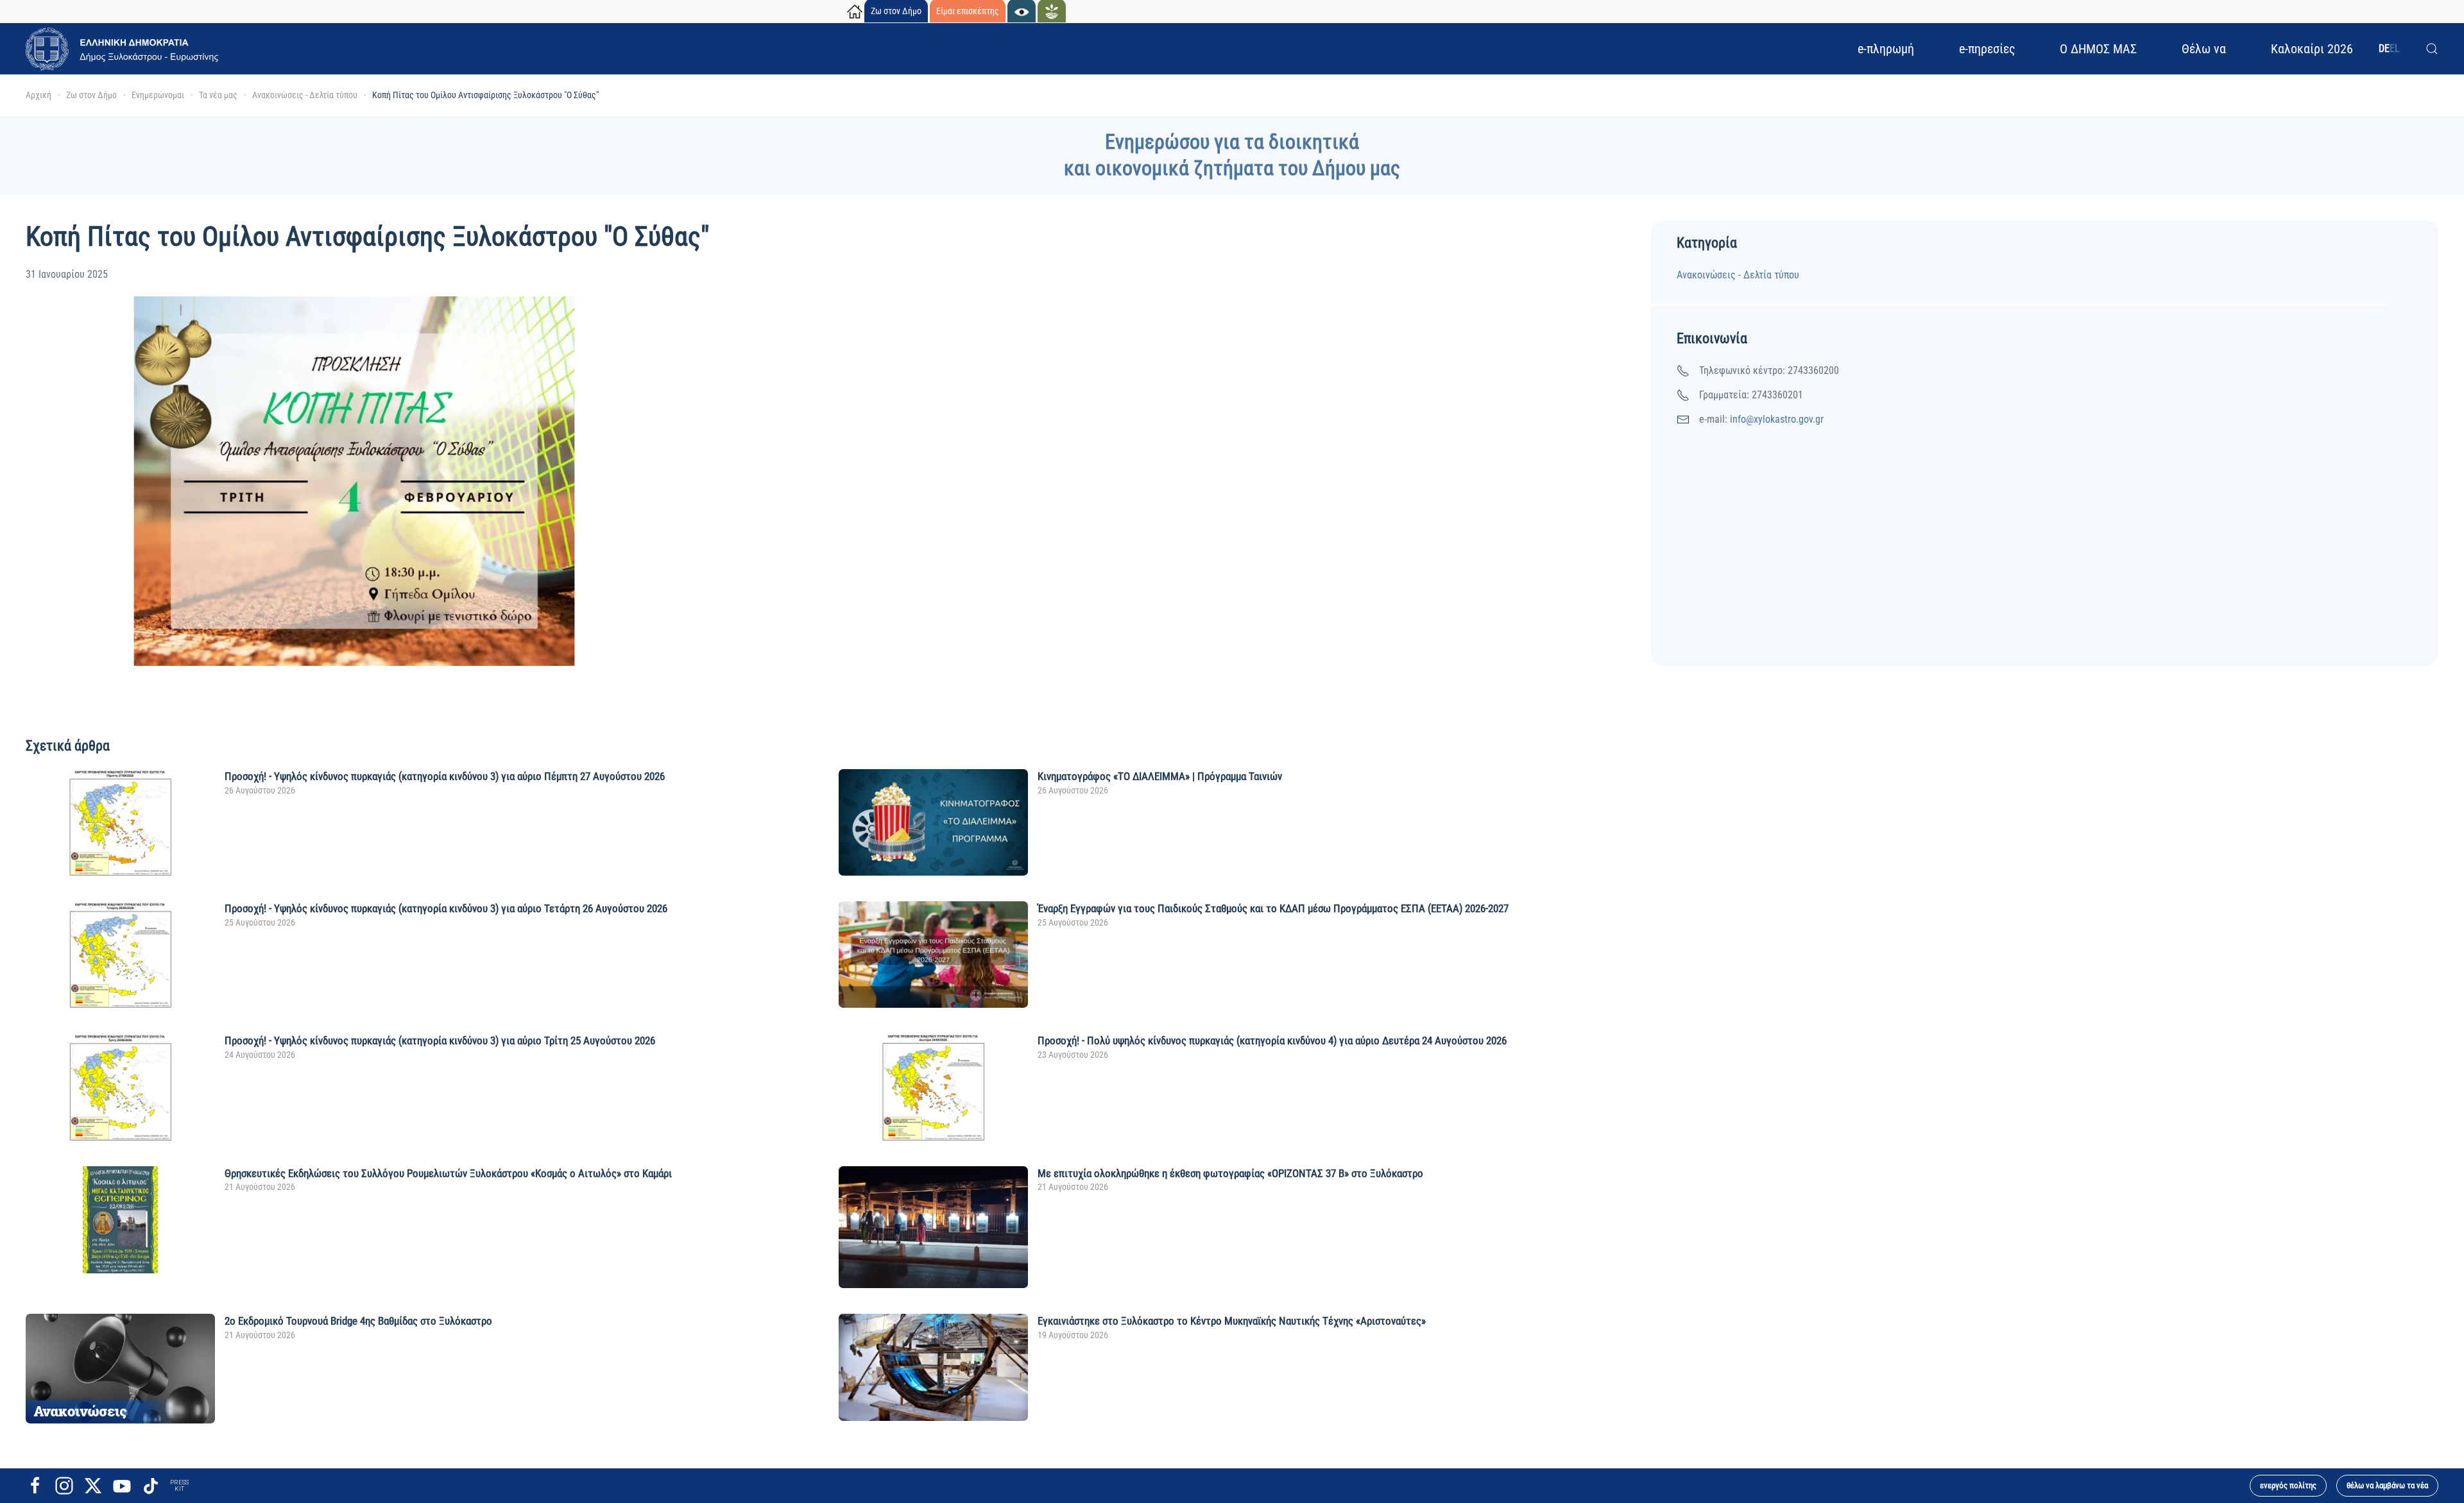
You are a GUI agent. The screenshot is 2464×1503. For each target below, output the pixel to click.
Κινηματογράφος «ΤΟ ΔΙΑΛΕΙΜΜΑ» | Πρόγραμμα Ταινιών (1160, 776)
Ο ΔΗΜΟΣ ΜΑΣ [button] (2098, 49)
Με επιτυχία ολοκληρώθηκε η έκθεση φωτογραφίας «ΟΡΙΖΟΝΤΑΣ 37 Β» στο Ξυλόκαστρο (1230, 1173)
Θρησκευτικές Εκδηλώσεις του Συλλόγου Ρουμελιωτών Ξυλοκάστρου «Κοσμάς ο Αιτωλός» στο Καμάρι (448, 1173)
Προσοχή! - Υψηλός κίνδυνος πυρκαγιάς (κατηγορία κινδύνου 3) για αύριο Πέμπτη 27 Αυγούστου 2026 (445, 776)
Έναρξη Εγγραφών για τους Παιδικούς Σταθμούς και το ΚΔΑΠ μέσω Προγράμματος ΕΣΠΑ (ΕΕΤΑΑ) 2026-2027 (1273, 908)
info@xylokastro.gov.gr (1777, 419)
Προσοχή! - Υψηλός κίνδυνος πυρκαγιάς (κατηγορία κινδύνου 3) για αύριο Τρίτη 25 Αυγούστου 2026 (440, 1040)
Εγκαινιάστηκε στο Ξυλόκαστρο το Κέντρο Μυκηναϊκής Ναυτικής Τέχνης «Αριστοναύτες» (1232, 1321)
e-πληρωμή (1886, 49)
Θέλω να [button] (2204, 49)
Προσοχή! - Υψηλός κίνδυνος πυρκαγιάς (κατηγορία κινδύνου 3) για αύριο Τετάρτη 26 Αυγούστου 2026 (446, 908)
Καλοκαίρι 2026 (2312, 49)
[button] (2432, 49)
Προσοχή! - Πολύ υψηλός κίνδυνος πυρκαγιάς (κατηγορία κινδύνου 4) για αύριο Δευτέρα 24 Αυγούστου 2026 (1272, 1040)
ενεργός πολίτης (2288, 1485)
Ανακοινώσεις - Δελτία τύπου (1738, 275)
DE (2384, 48)
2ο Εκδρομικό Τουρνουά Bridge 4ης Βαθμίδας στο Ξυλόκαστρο (358, 1321)
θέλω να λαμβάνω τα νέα (2387, 1485)
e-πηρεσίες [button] (1987, 49)
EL (2395, 48)
